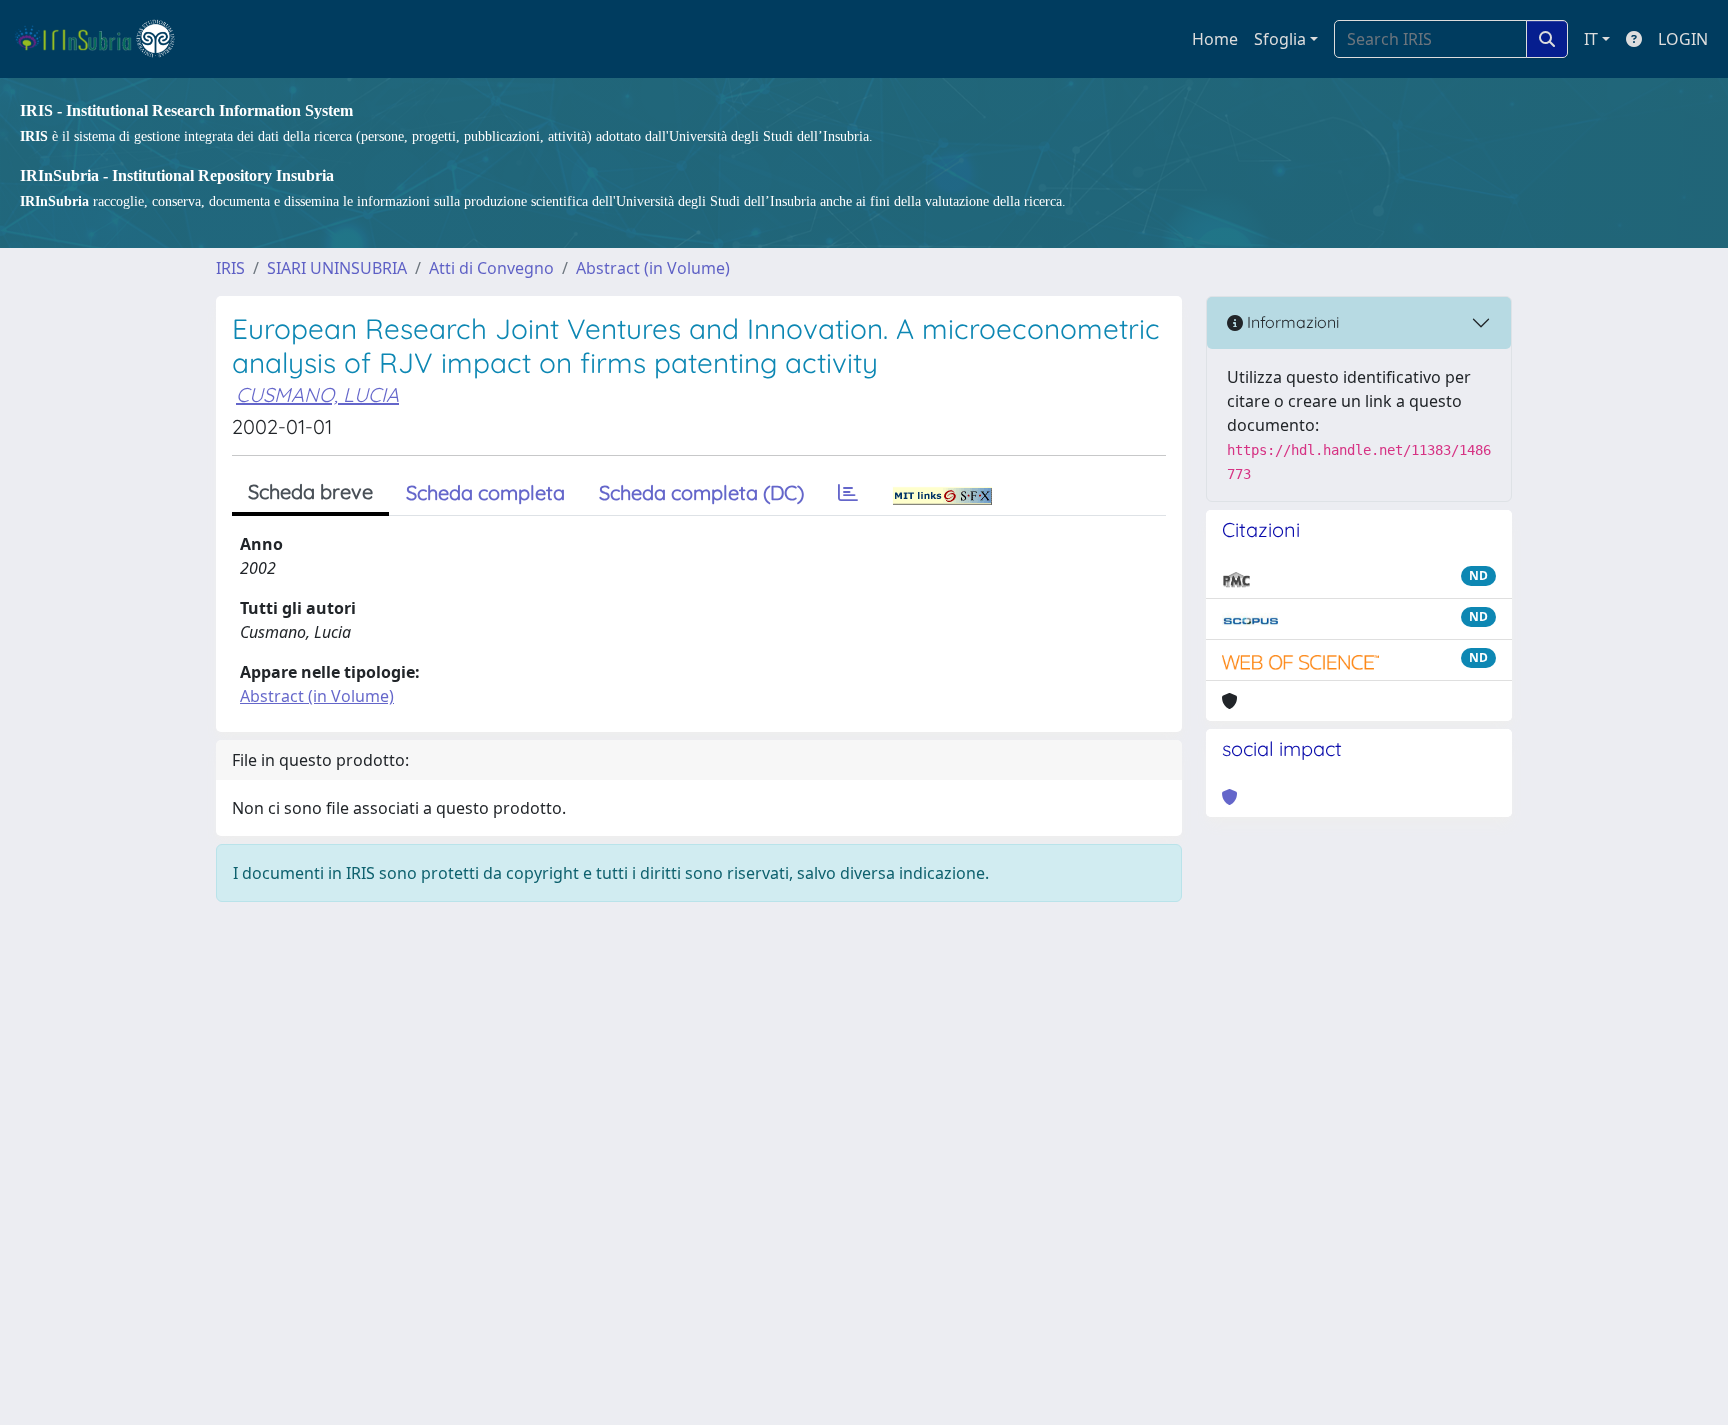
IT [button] (1591, 39)
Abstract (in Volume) (653, 268)
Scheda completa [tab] (485, 492)
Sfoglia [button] (1280, 39)
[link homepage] (103, 39)
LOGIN (1683, 39)
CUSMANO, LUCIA (317, 394)
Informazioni (1291, 322)
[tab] (848, 493)
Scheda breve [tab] (310, 491)
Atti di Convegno (491, 268)
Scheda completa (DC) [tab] (701, 492)
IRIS (230, 268)
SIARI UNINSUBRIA (337, 268)
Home (1215, 39)
